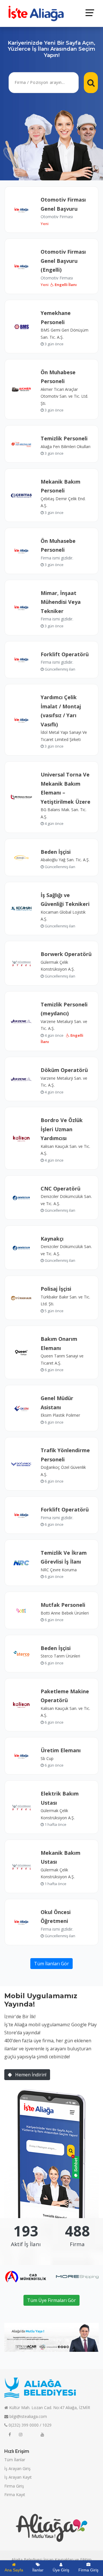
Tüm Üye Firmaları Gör (51, 2300)
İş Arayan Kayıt (18, 2477)
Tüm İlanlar (15, 2460)
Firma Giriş (14, 2486)
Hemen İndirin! (30, 2075)
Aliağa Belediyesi (27, 2560)
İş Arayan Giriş (17, 2468)
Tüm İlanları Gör (51, 1964)
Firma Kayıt (15, 2495)
